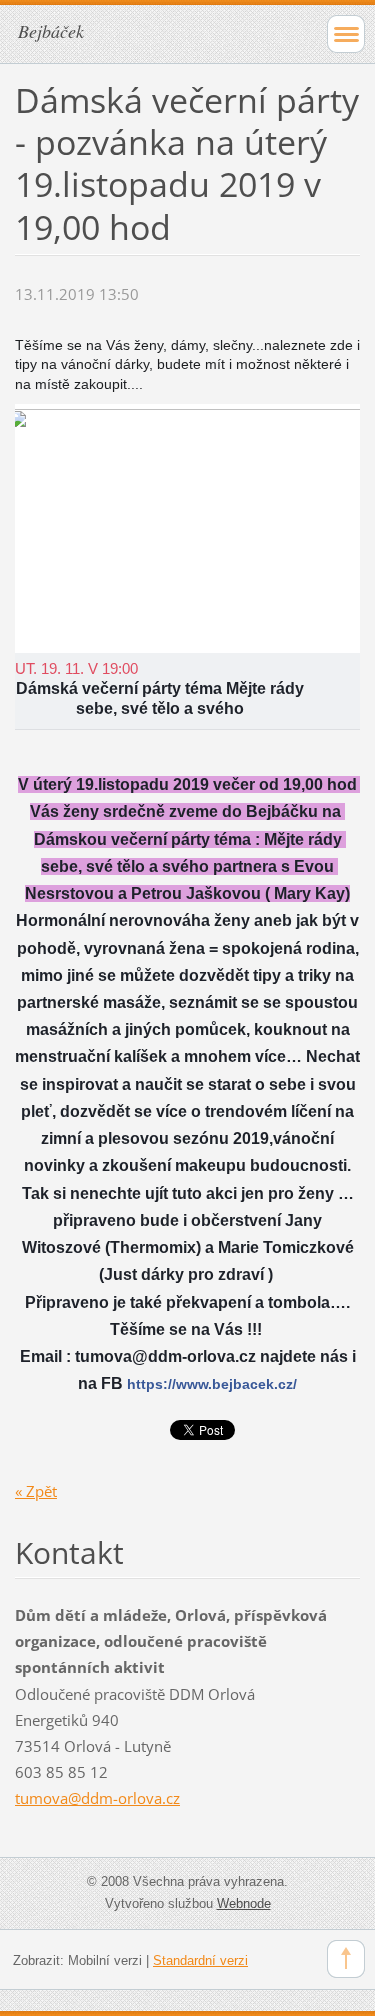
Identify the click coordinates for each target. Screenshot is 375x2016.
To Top (346, 1959)
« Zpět (36, 1491)
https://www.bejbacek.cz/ (212, 1384)
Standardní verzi (200, 1960)
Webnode (244, 1903)
